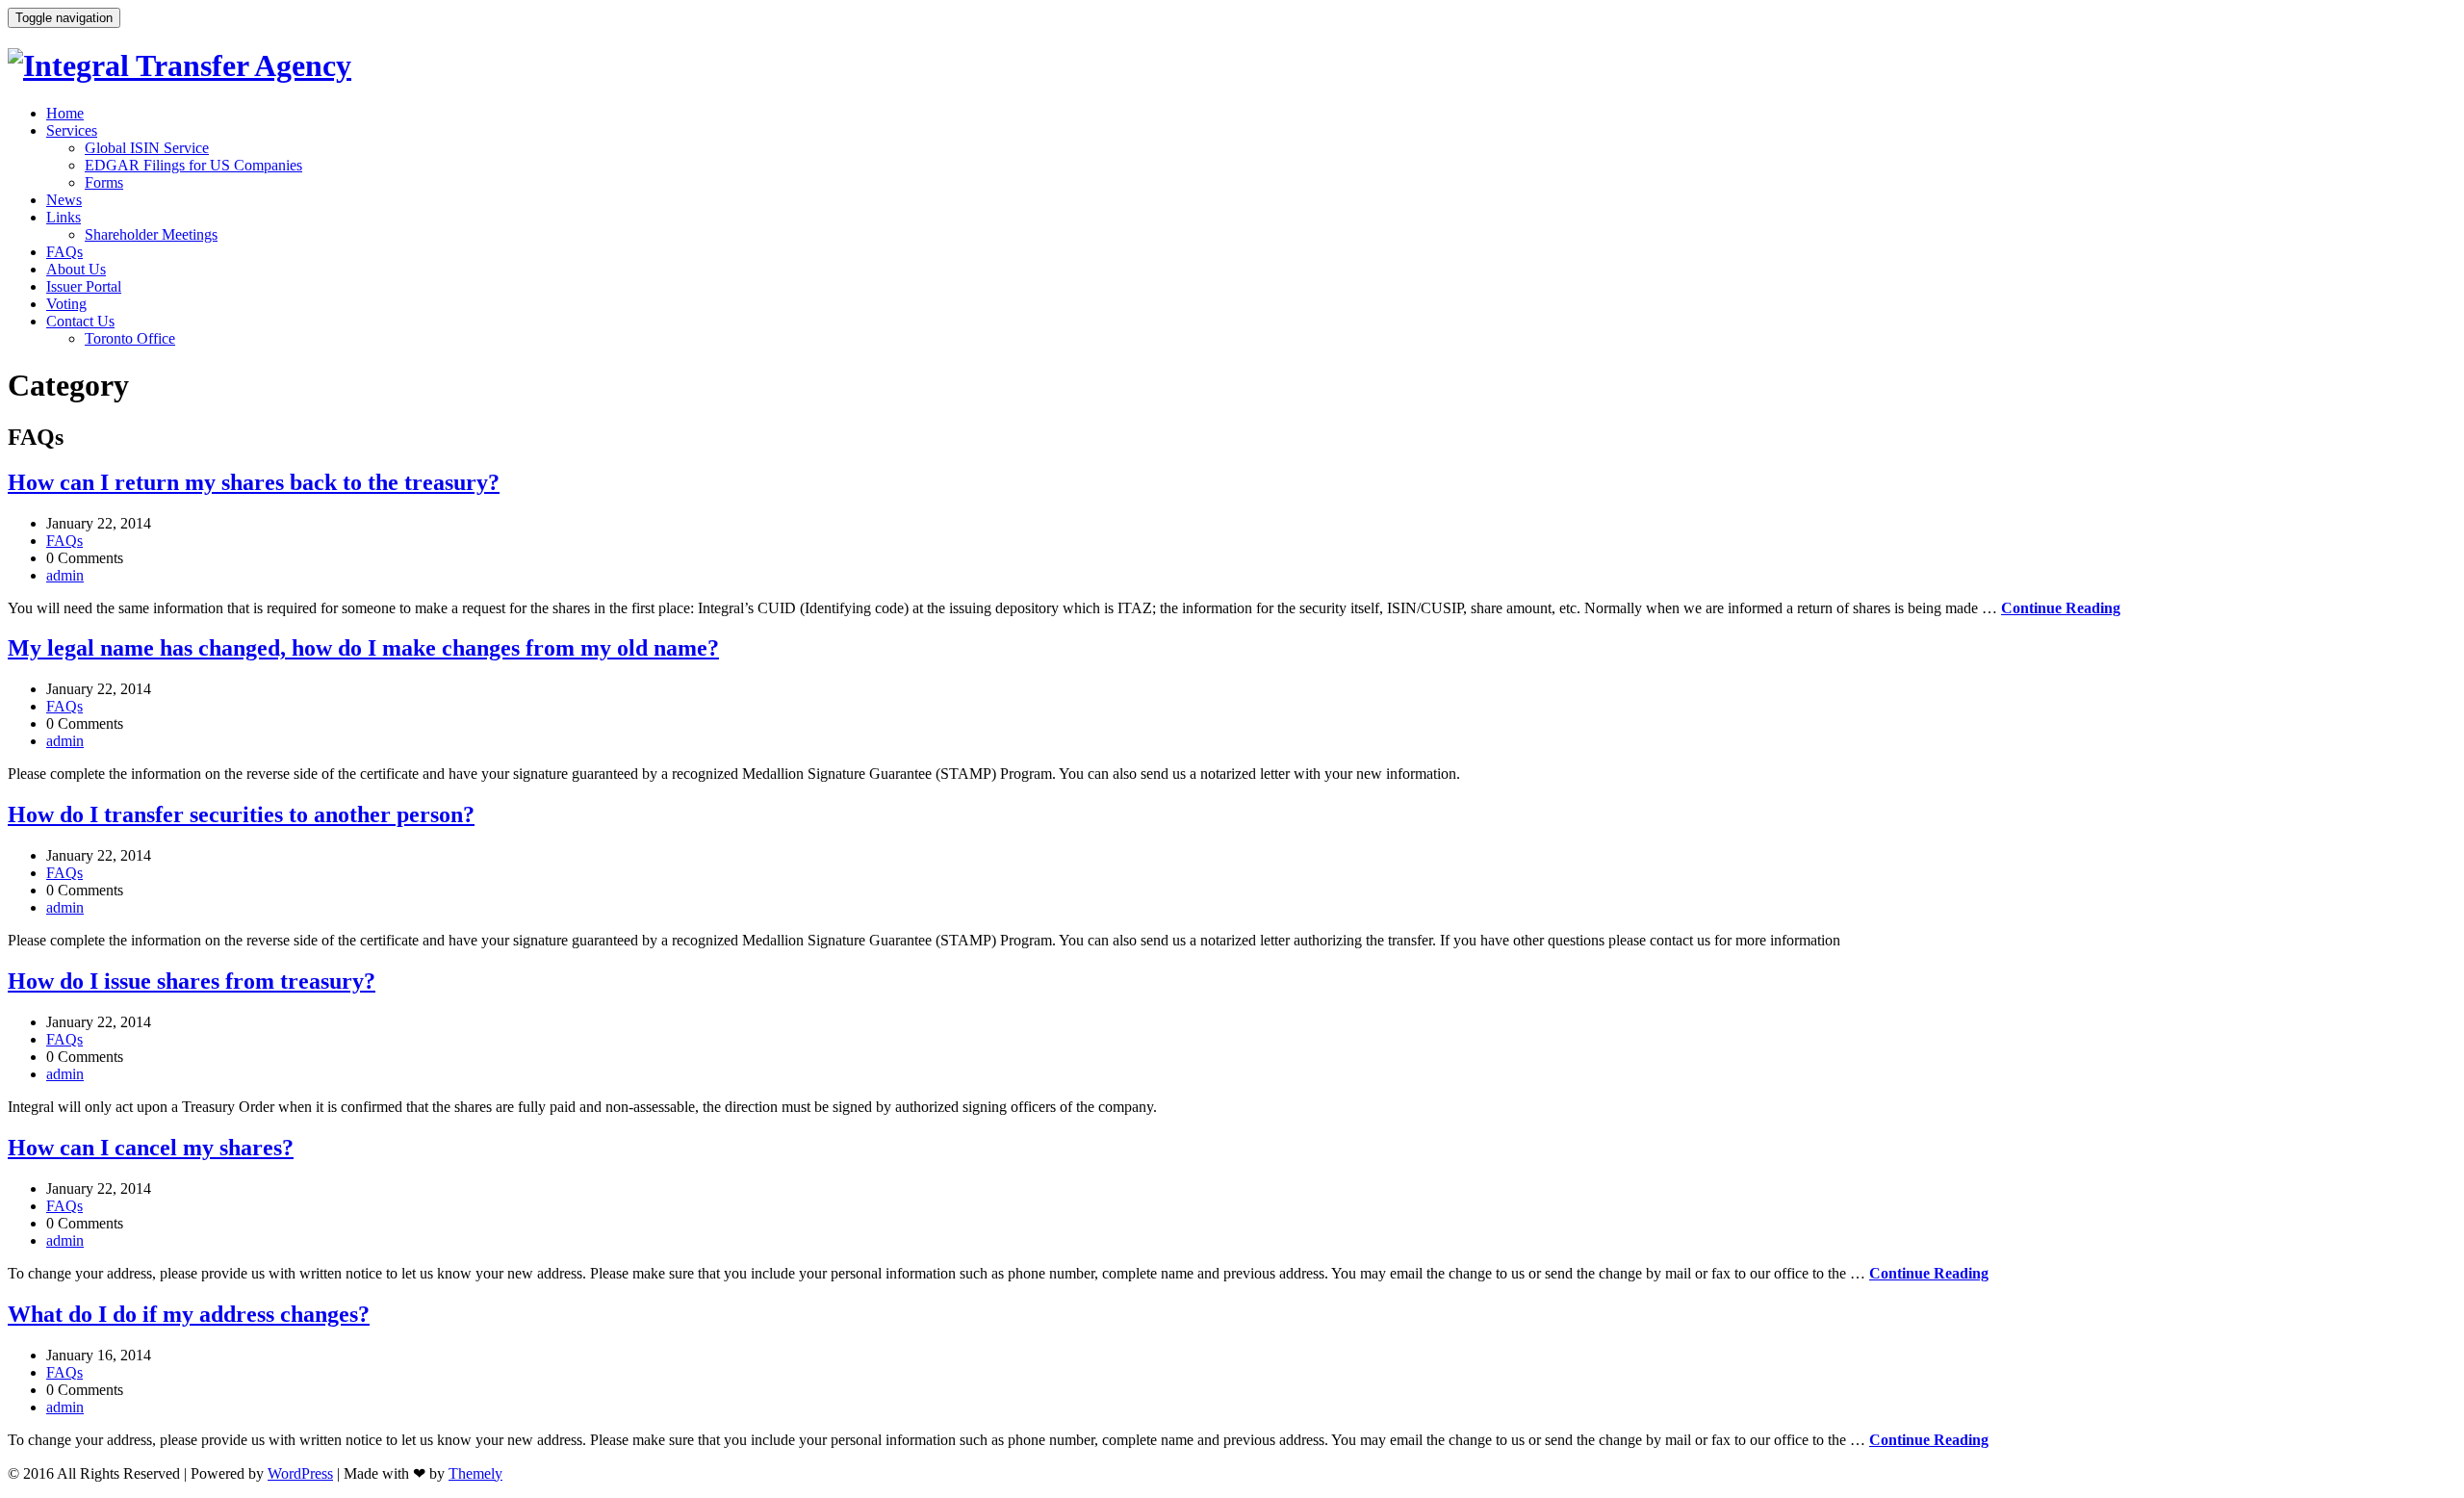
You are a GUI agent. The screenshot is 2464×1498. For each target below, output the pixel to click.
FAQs (64, 252)
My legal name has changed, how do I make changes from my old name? (363, 648)
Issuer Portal (84, 286)
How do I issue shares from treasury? (192, 981)
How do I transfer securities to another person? (241, 814)
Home (65, 113)
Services (72, 130)
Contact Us (80, 321)
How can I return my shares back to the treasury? (254, 482)
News (64, 200)
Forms (104, 182)
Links (64, 217)
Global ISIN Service (147, 148)
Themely (475, 1473)
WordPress (300, 1473)
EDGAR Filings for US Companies (193, 165)
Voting (66, 304)
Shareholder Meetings (151, 234)
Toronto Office (130, 338)
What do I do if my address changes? (189, 1314)
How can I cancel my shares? (151, 1148)
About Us (76, 269)
